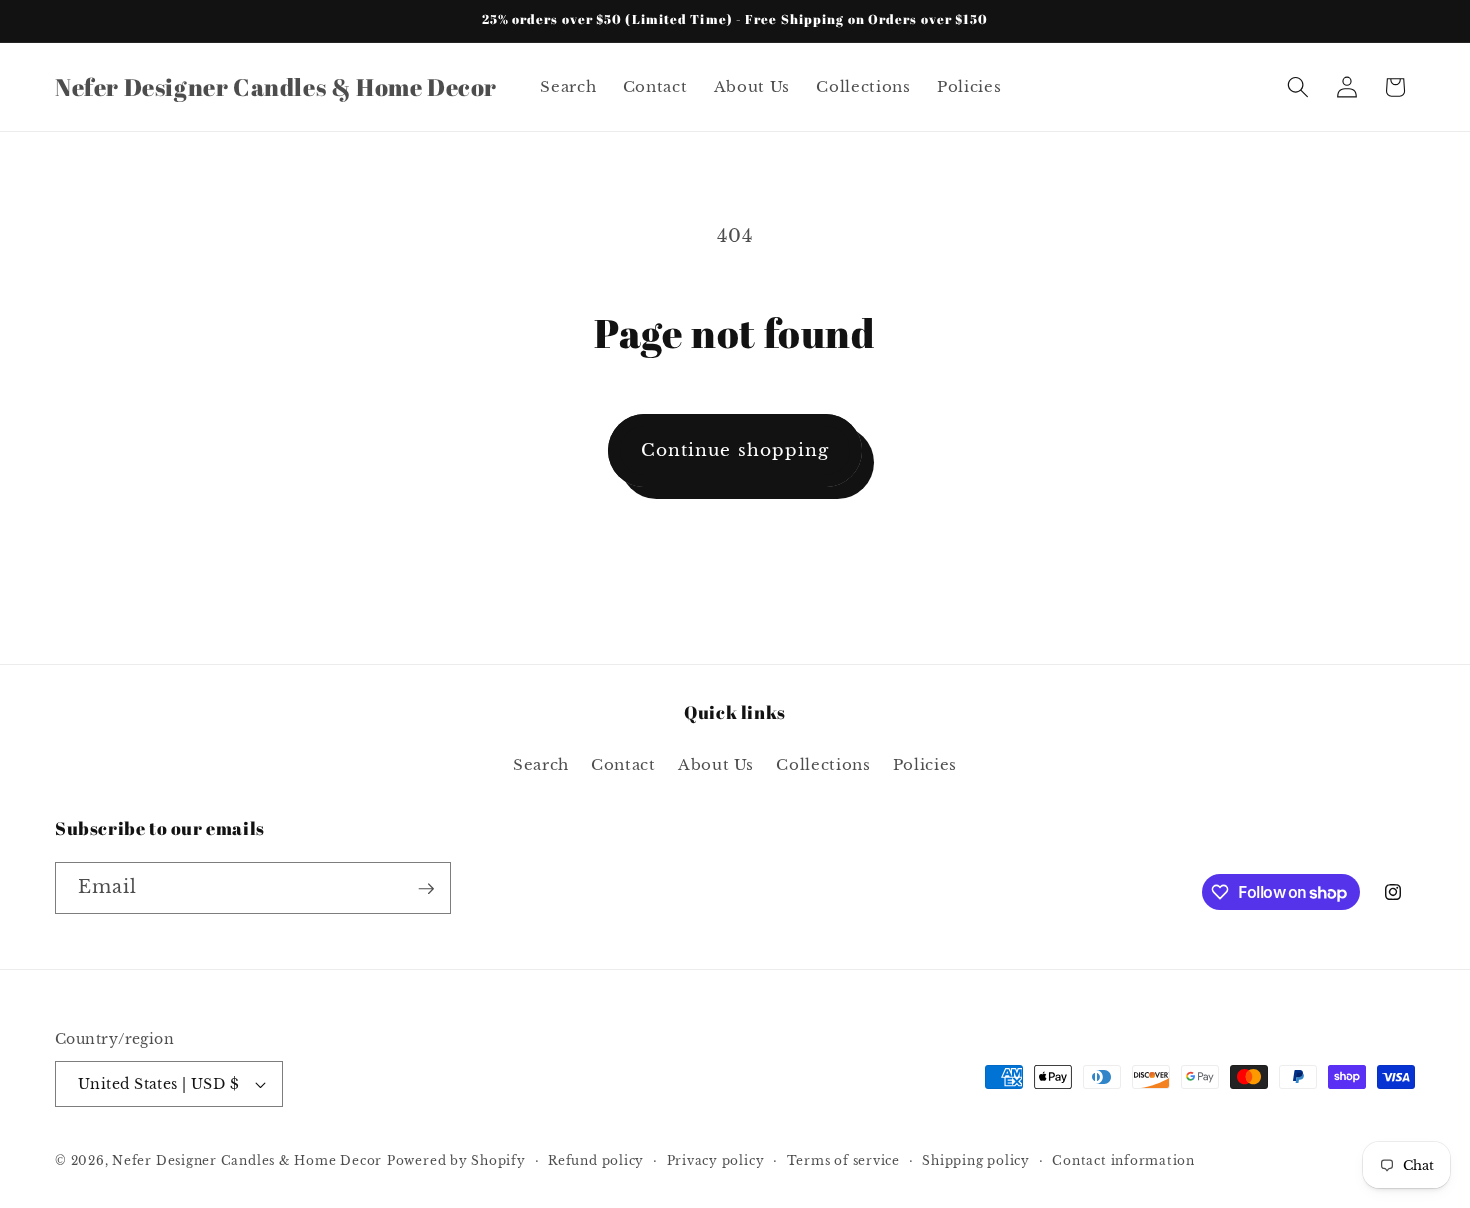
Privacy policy (716, 1160)
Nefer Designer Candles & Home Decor (247, 1160)
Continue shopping (735, 450)
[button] (1298, 87)
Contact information (1123, 1160)
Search (541, 764)
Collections (823, 764)
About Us (716, 764)
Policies (925, 764)
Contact (623, 764)
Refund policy (596, 1160)
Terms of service (843, 1160)
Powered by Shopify (456, 1160)
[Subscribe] (426, 889)
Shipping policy (976, 1160)
